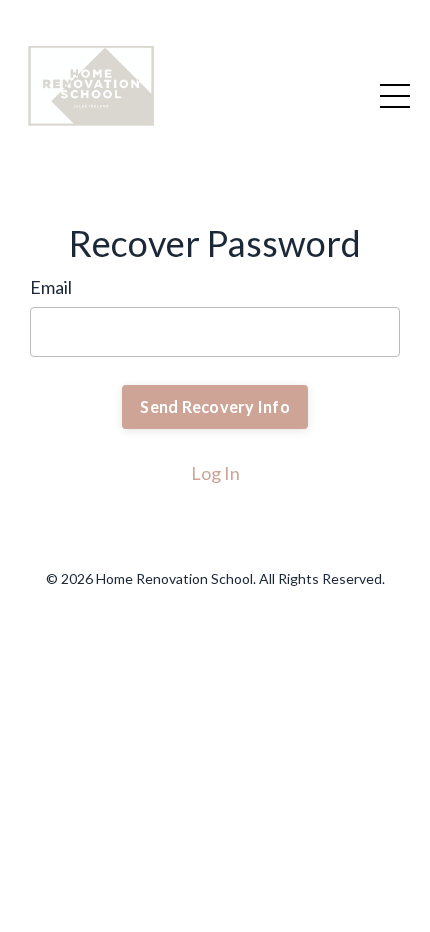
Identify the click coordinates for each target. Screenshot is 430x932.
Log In (215, 473)
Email (51, 287)
